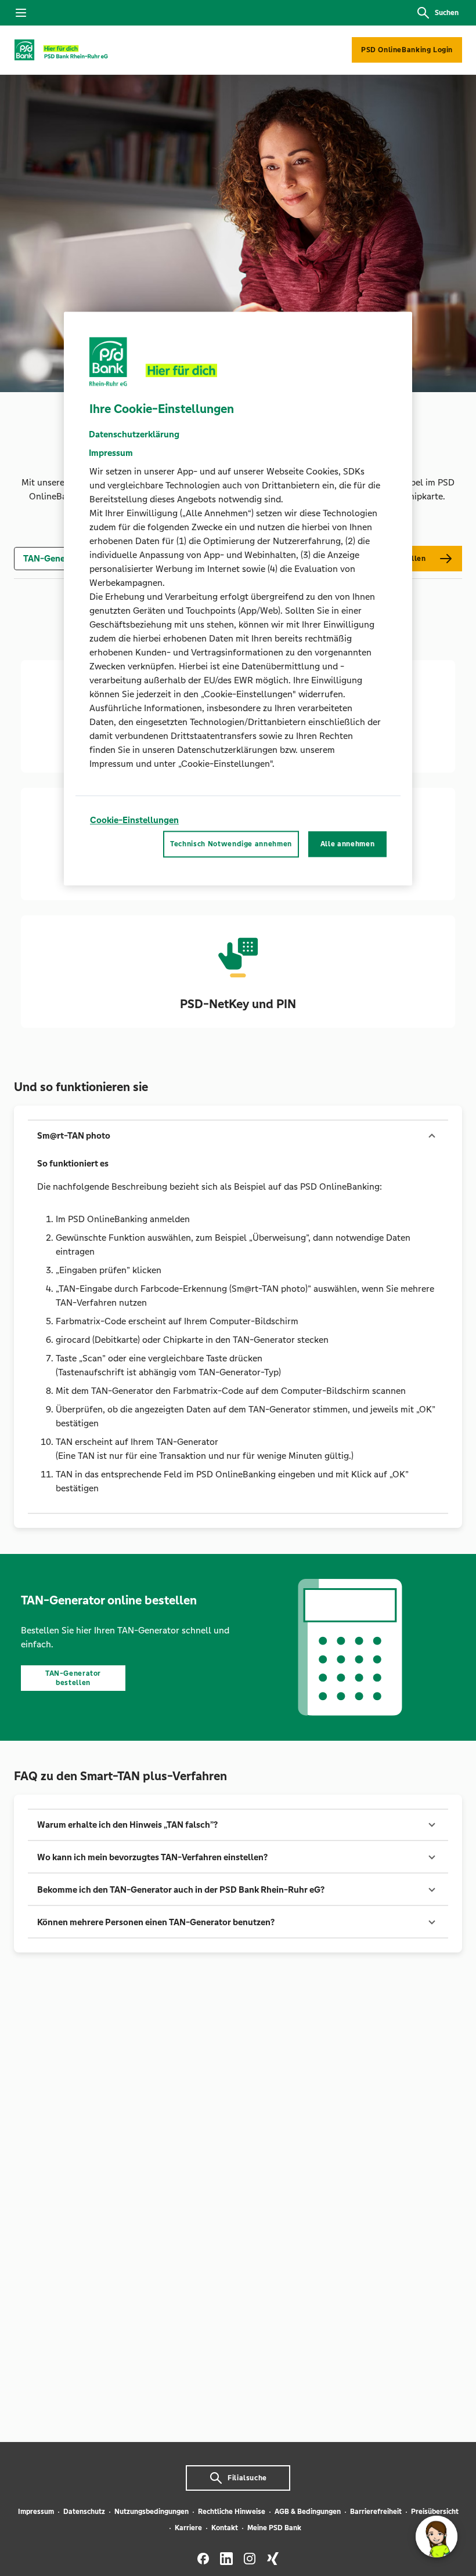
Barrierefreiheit (376, 2512)
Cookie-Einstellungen (134, 820)
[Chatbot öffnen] (437, 2537)
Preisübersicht (435, 2512)
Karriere (188, 2528)
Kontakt (225, 2528)
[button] (238, 1136)
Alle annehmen (347, 845)
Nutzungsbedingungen (152, 2512)
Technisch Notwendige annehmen (231, 845)
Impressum (36, 2512)
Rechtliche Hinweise (232, 2512)
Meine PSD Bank (274, 2528)
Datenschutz (84, 2512)
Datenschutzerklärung (134, 434)
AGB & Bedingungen (308, 2512)
